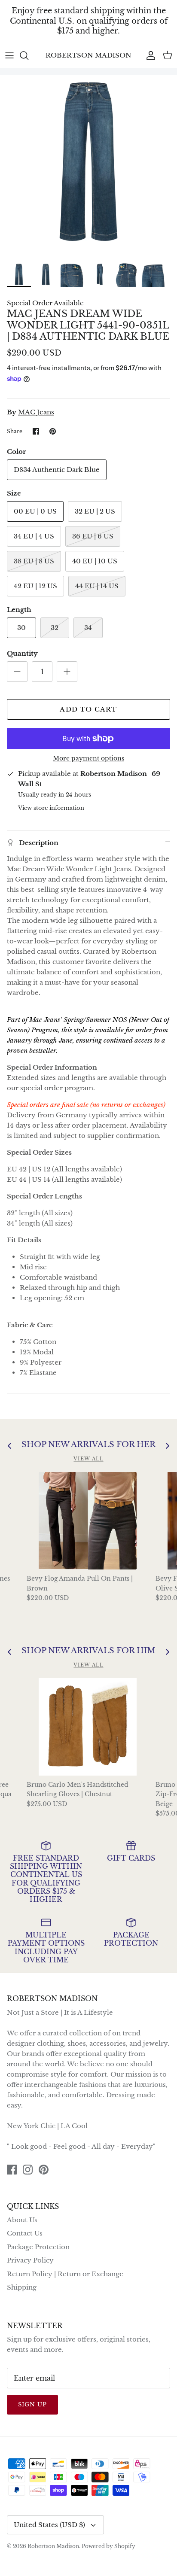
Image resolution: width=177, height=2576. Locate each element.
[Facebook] (12, 2170)
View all (88, 1459)
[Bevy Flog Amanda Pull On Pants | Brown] (88, 1521)
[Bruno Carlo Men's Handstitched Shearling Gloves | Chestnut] (88, 1727)
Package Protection (38, 2247)
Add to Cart (88, 709)
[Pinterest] (44, 2170)
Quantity (22, 653)
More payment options (88, 759)
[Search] (28, 55)
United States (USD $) (49, 2525)
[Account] (149, 55)
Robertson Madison (53, 2546)
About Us (22, 2220)
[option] (88, 166)
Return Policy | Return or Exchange (65, 2274)
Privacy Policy (30, 2260)
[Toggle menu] (9, 55)
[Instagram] (28, 2170)
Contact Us (25, 2233)
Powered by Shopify (108, 2546)
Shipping (22, 2287)
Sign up (32, 2404)
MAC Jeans (36, 412)
